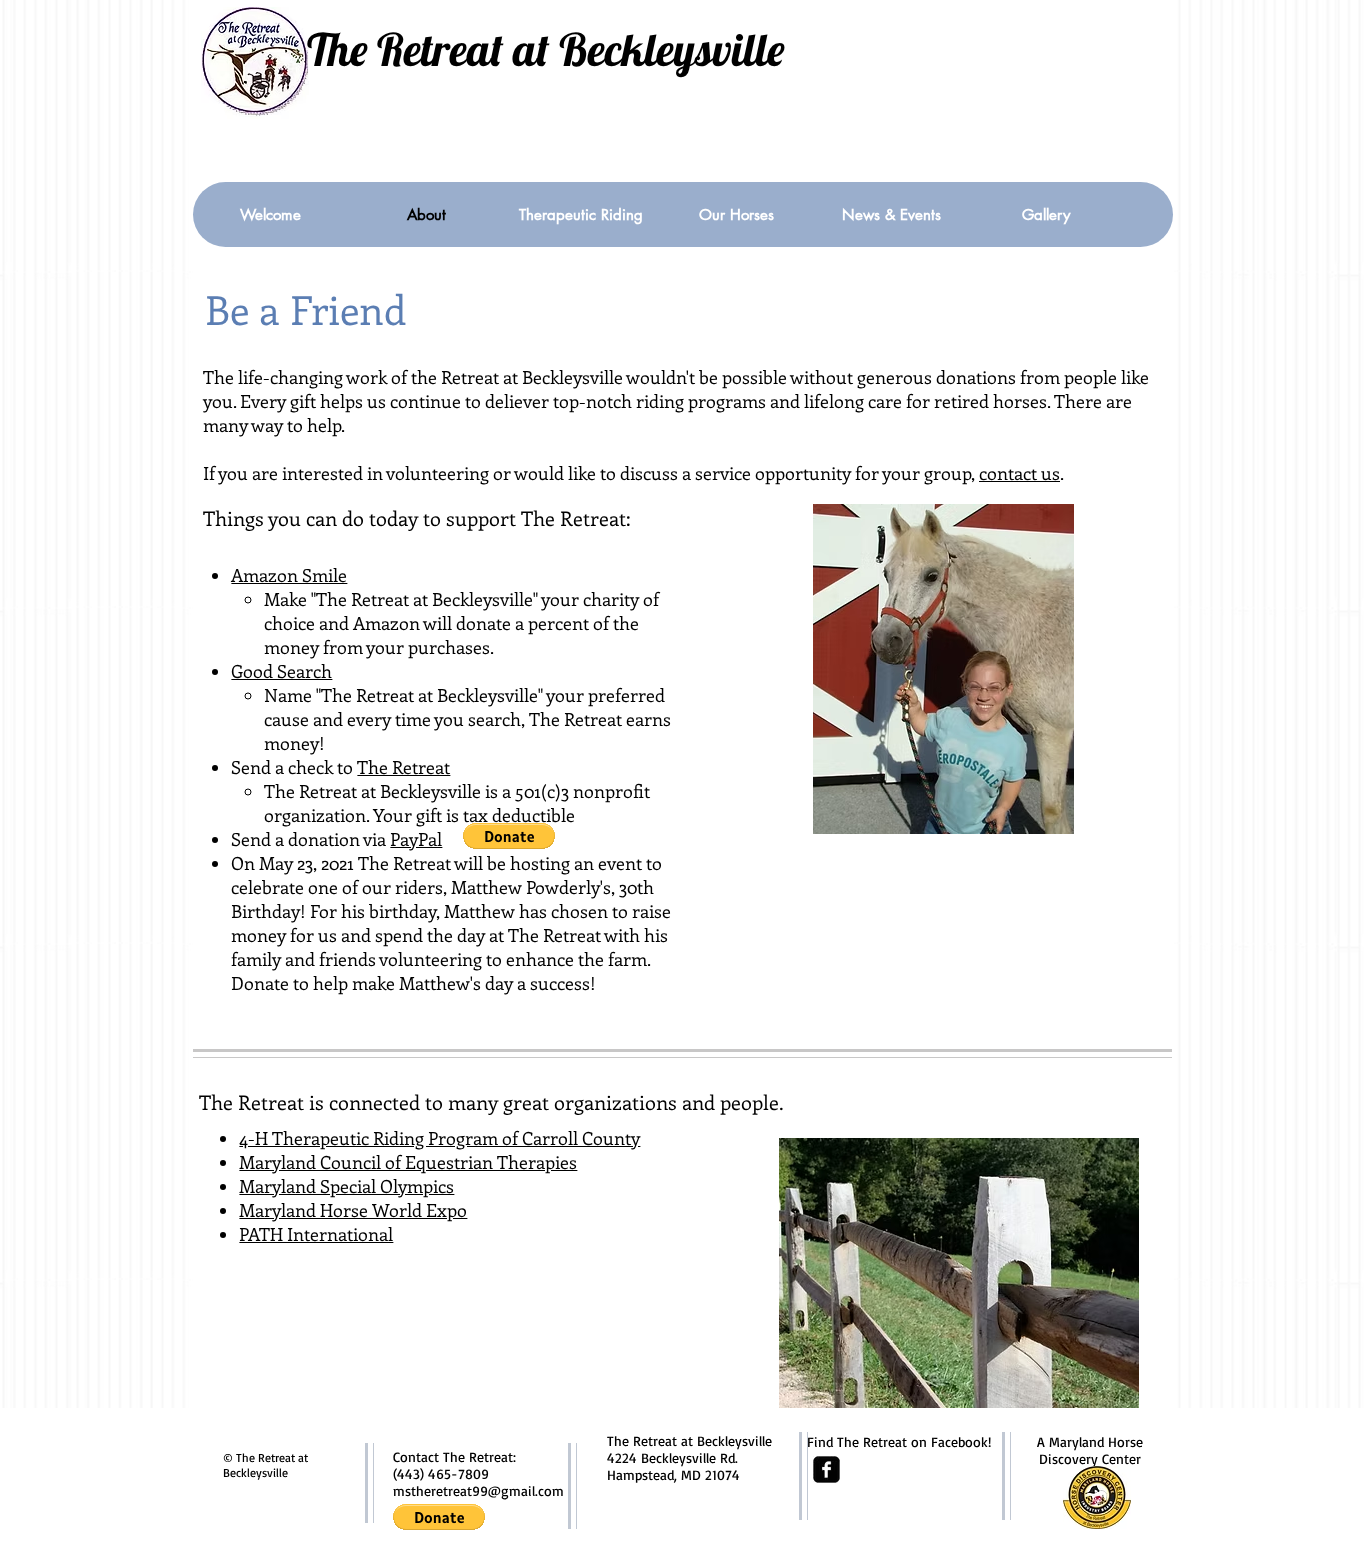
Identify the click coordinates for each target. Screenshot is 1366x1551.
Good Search (281, 671)
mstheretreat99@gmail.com (478, 1490)
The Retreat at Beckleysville (545, 49)
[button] (509, 836)
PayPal (416, 839)
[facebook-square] (826, 1469)
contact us (1019, 473)
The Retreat (403, 767)
